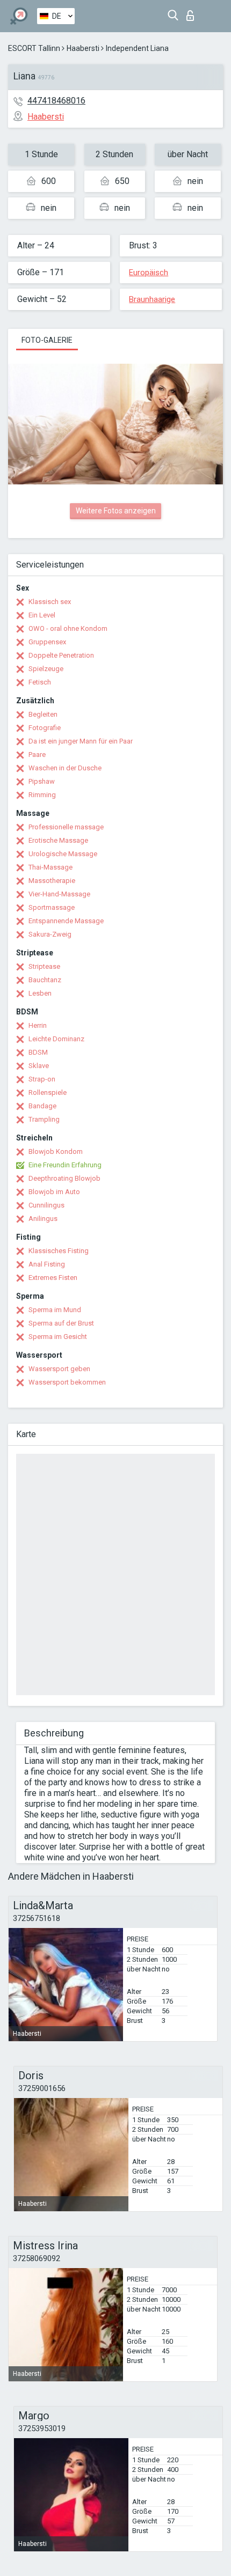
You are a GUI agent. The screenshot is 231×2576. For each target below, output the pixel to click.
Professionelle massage (66, 827)
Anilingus (43, 1219)
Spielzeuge (46, 669)
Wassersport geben (59, 1369)
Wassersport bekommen (67, 1382)
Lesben (40, 993)
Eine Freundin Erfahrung (65, 1165)
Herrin (38, 1025)
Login (193, 13)
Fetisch (40, 682)
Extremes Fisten (53, 1278)
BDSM (38, 1052)
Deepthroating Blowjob (64, 1178)
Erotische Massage (58, 840)
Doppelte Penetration (61, 655)
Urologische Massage (63, 854)
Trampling (44, 1119)
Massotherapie (52, 881)
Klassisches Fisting (59, 1251)
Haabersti (83, 48)
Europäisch (149, 273)
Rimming (42, 795)
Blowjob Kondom (56, 1151)
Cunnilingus (46, 1205)
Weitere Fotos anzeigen (116, 511)
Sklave (39, 1066)
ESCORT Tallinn (34, 48)
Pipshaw (42, 781)
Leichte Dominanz (56, 1039)
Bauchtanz (45, 980)
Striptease (44, 966)
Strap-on (42, 1079)
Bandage (42, 1106)
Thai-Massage (50, 867)
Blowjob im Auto (54, 1192)
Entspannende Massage (66, 921)
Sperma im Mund (55, 1310)
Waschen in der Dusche (65, 768)
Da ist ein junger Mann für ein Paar (81, 741)
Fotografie (45, 728)
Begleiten (43, 714)
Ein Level (42, 615)
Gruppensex (47, 642)
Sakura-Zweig (50, 934)
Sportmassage (52, 907)
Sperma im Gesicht (58, 1337)
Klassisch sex (50, 602)
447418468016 (56, 101)
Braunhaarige (152, 299)
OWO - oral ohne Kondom (68, 628)
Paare (37, 755)
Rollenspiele (48, 1092)
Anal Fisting (47, 1264)
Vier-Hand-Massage (59, 894)
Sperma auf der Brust (61, 1323)
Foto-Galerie (47, 340)
